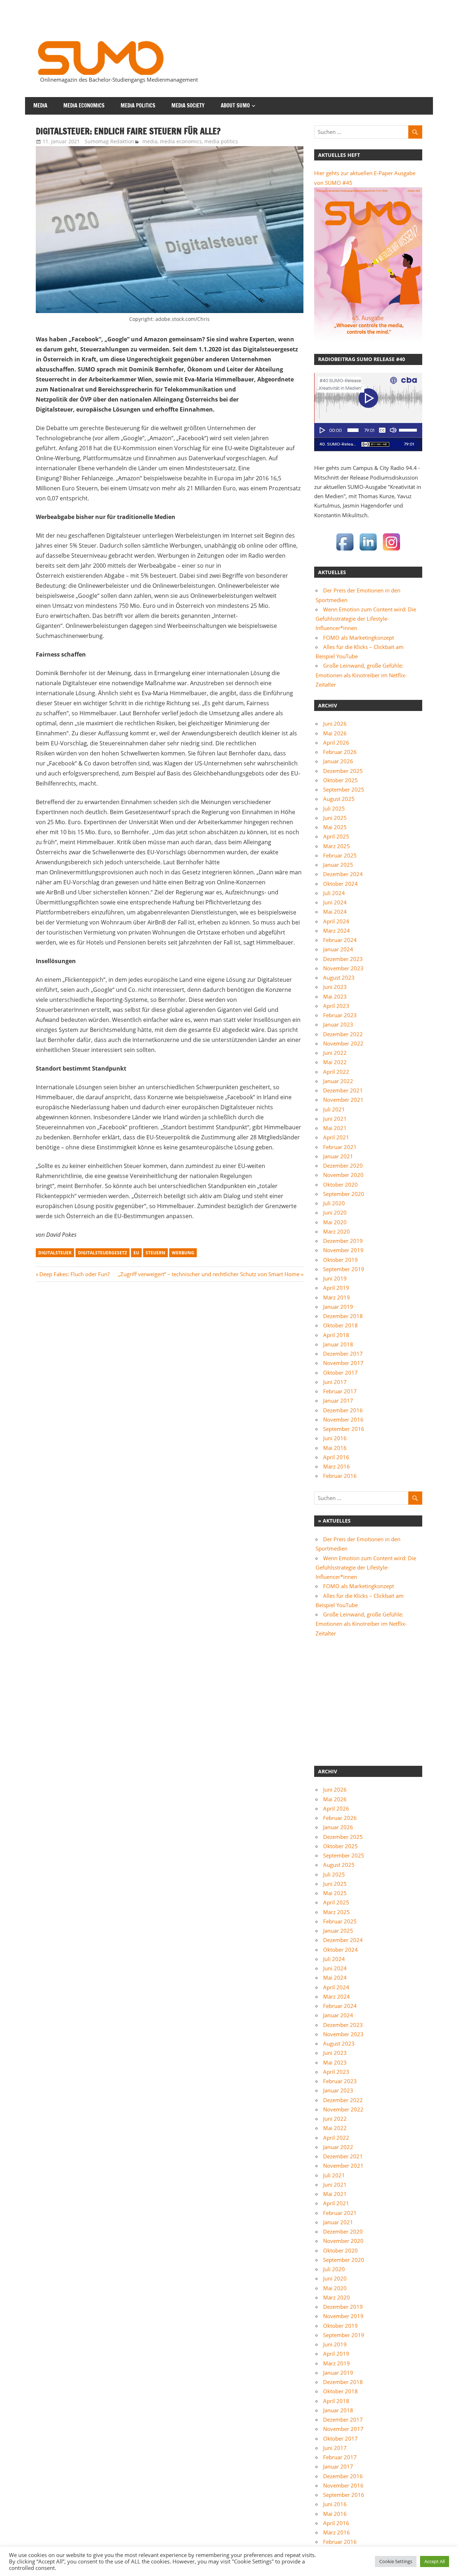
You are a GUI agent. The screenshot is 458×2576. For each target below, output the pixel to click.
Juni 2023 (335, 987)
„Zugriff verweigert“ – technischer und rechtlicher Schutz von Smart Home (209, 1274)
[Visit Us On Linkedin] (368, 551)
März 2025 (337, 846)
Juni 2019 (335, 1278)
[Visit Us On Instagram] (391, 551)
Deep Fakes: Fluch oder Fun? (74, 1274)
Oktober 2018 (340, 1325)
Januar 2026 (338, 761)
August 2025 (339, 799)
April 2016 (336, 1457)
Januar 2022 (338, 1081)
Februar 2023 (340, 1015)
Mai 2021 (335, 1128)
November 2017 (343, 1363)
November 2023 (343, 968)
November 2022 (343, 1043)
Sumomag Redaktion (109, 141)
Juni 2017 (335, 1382)
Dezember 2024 (343, 874)
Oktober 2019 (340, 1260)
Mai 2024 (335, 912)
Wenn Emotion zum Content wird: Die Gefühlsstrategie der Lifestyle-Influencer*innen (366, 619)
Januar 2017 (338, 1400)
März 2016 (337, 1466)
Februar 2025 (340, 855)
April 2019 (336, 1288)
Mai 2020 (335, 1222)
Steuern (155, 1253)
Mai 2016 (335, 1448)
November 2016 (343, 1419)
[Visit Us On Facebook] (345, 551)
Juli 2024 (334, 893)
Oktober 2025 (340, 780)
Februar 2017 (340, 1391)
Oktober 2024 (340, 884)
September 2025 (344, 789)
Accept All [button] (435, 2561)
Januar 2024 (338, 949)
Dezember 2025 (343, 771)
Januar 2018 (338, 1344)
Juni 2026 (335, 724)
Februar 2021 (340, 1147)
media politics (138, 105)
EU (136, 1253)
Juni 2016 (335, 1438)
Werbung (183, 1253)
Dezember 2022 (343, 1034)
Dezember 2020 (343, 1166)
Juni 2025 (335, 818)
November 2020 (343, 1175)
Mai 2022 (335, 1062)
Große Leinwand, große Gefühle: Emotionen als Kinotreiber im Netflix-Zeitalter (361, 675)
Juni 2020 (335, 1212)
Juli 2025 (334, 808)
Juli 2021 (334, 1109)
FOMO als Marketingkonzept (359, 638)
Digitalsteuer (55, 1253)
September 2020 (344, 1194)
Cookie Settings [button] (396, 2561)
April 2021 (336, 1137)
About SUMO (235, 105)
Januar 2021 (338, 1156)
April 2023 (336, 1006)
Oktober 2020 (340, 1184)
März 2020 (337, 1231)
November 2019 (343, 1250)
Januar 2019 (338, 1307)
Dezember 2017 (343, 1354)
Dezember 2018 (343, 1316)
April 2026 (336, 742)
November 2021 (343, 1100)
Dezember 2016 (343, 1410)
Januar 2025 (338, 865)
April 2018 (336, 1335)
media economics (84, 105)
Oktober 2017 (340, 1373)
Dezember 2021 (343, 1090)
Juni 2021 (335, 1119)
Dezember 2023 (343, 959)
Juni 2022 (335, 1053)
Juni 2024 (335, 902)
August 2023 (339, 977)
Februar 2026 (340, 752)
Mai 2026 (335, 733)
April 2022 (336, 1072)
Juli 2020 (334, 1203)
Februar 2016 (340, 1476)
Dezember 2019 (343, 1241)
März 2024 (337, 931)
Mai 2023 (335, 996)
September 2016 (344, 1429)
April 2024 (336, 921)
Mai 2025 (335, 827)
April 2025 (336, 836)
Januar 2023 (338, 1024)
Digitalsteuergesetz (103, 1253)
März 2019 (337, 1297)
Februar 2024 (340, 940)
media (40, 105)
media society (188, 105)
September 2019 (344, 1269)
